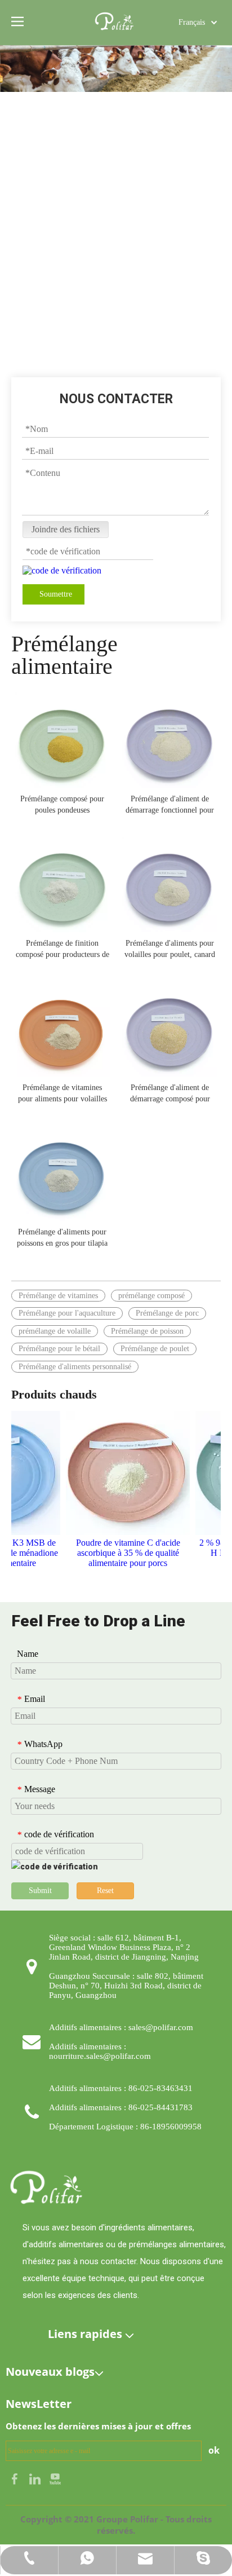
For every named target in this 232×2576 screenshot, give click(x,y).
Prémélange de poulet (155, 1349)
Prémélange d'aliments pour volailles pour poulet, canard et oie (170, 950)
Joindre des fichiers (66, 529)
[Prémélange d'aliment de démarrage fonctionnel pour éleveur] (170, 739)
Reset (105, 1891)
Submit (40, 1891)
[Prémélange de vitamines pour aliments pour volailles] (62, 1028)
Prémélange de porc (167, 1313)
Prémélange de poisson (147, 1331)
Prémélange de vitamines (58, 1296)
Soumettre (56, 594)
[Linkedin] (36, 2478)
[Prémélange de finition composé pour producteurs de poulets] (62, 883)
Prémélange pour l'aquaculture (67, 1313)
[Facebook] (16, 2478)
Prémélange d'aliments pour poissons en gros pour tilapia (62, 1238)
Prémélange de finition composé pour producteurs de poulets (63, 950)
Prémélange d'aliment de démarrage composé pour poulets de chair (170, 1094)
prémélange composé (151, 1296)
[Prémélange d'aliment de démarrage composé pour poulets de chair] (170, 1028)
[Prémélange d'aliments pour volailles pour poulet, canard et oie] (170, 883)
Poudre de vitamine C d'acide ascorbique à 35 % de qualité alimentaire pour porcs (120, 1553)
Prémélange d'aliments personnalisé (75, 1367)
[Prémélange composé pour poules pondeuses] (62, 739)
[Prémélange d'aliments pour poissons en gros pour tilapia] (62, 1172)
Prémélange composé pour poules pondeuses (62, 804)
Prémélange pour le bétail (59, 1349)
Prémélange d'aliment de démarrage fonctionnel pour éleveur (170, 805)
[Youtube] (55, 2478)
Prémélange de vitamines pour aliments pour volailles (63, 1093)
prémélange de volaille (55, 1331)
